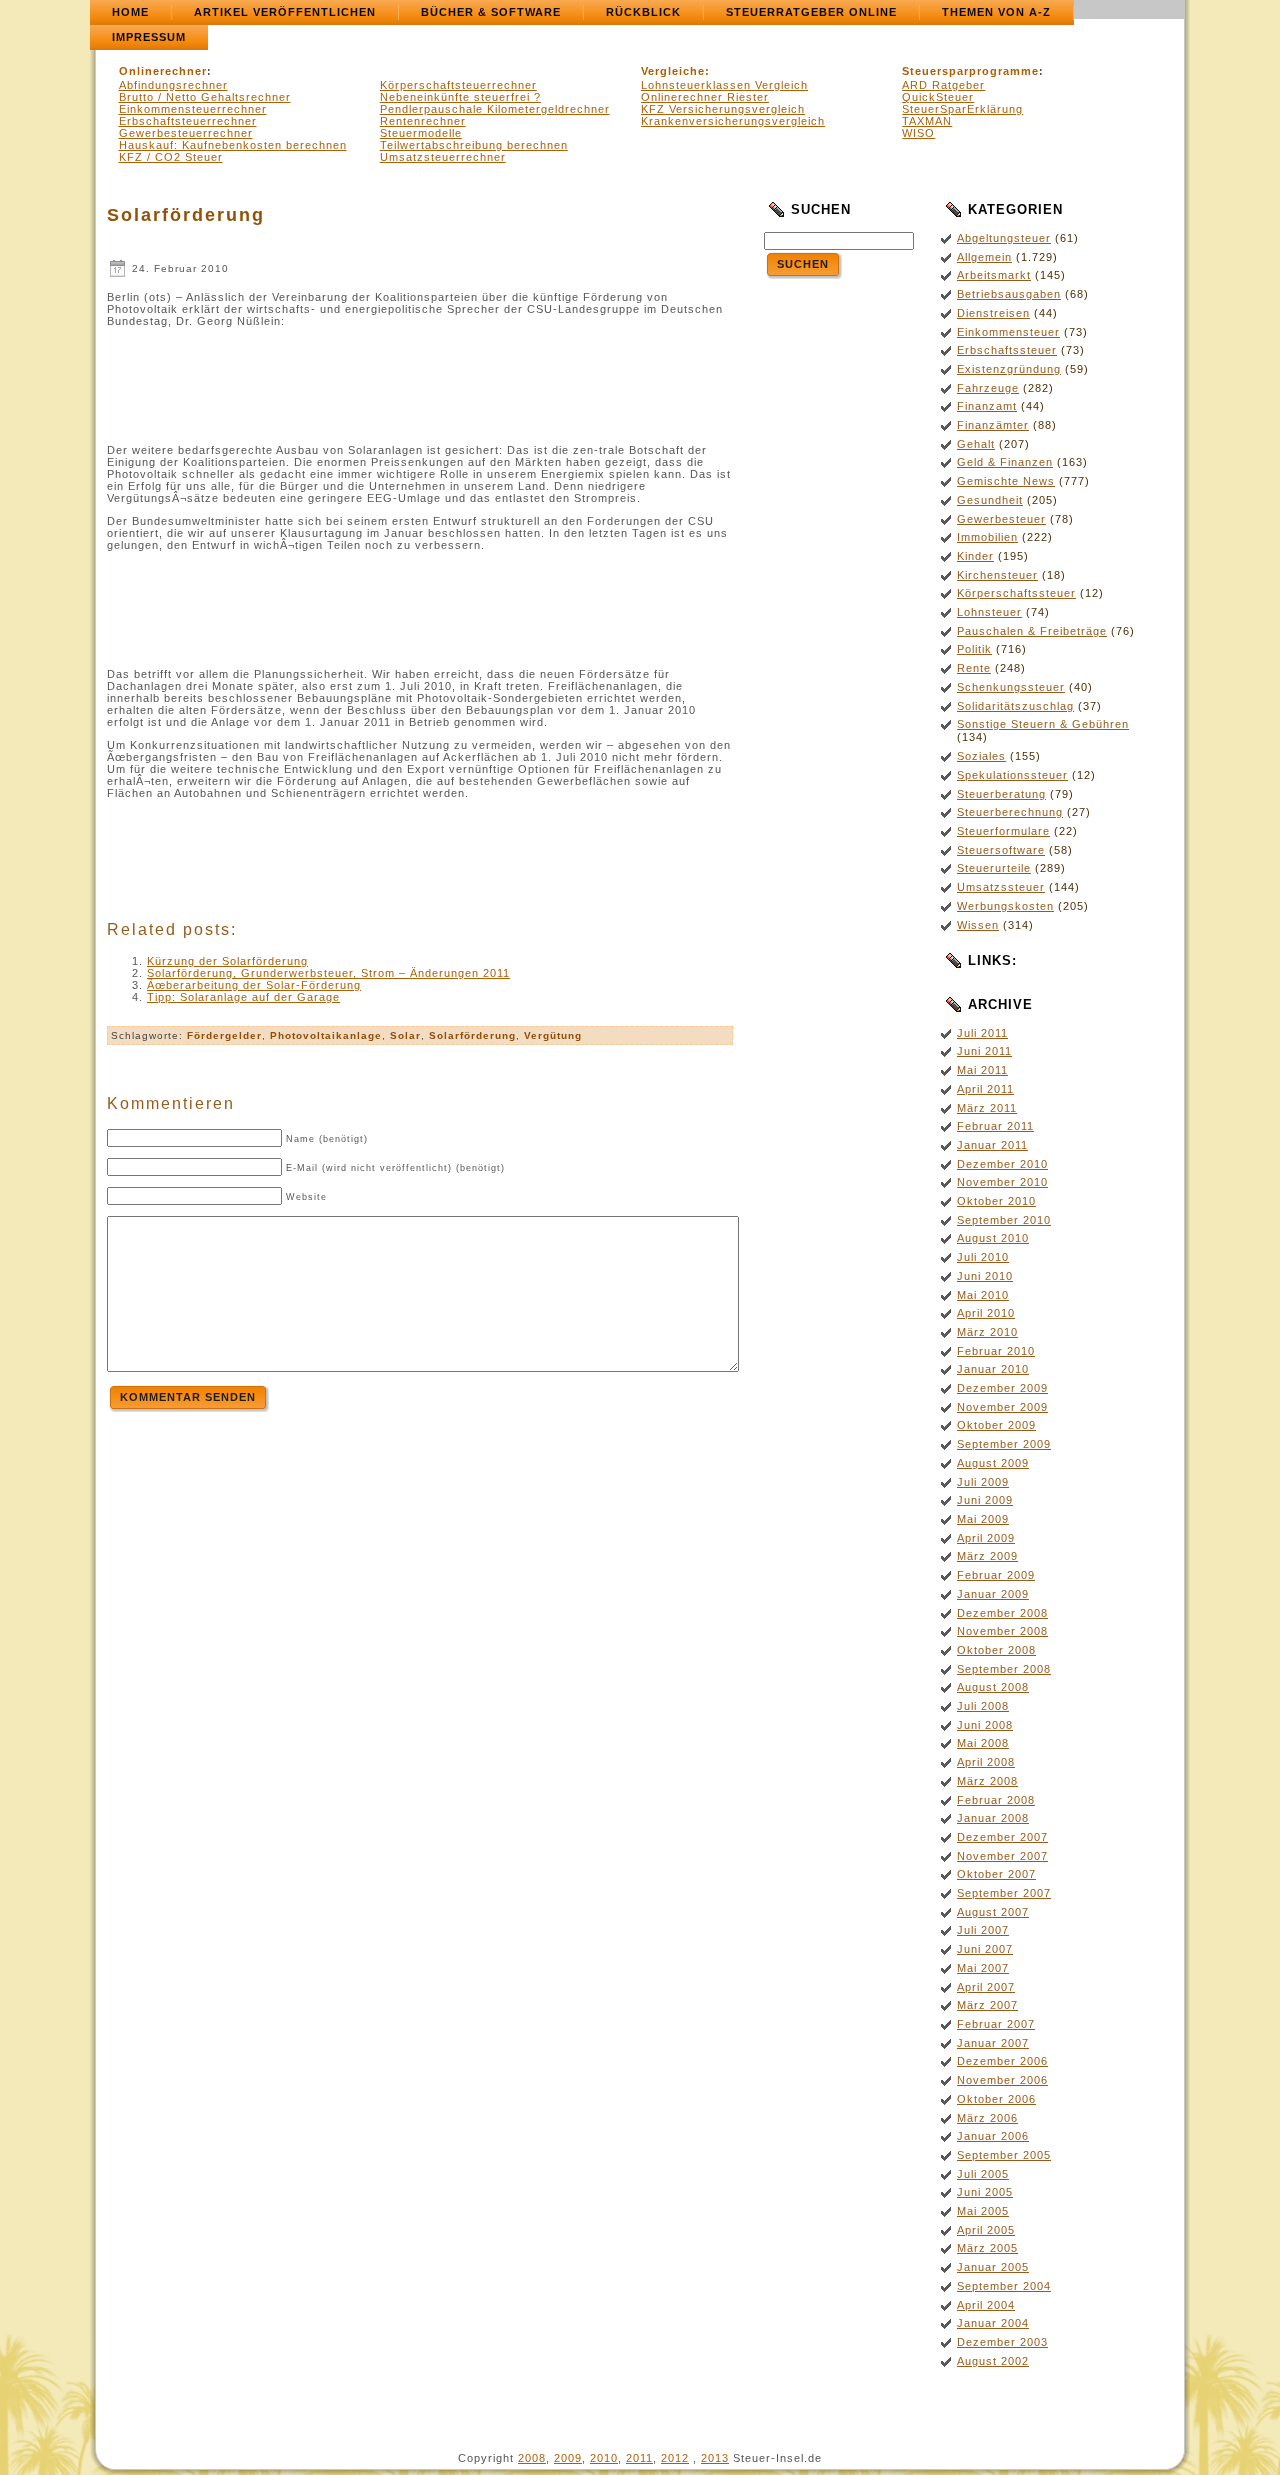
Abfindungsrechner (173, 85)
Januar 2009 (993, 1594)
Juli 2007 (983, 1930)
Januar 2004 (993, 2323)
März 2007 (987, 2005)
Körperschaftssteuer (1016, 593)
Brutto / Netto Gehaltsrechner (205, 97)
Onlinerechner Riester (705, 97)
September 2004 (1004, 2286)
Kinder (975, 556)
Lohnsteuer (989, 612)
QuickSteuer (938, 97)
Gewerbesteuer (1001, 519)
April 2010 (986, 1313)
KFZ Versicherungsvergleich (723, 109)
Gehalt (976, 444)
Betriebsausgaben (1009, 294)
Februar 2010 (996, 1351)
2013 (715, 2458)
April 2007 (986, 1987)
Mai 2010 (983, 1295)
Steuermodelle (421, 133)
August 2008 (993, 1687)
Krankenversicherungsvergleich (733, 121)
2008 (532, 2458)
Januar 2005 (993, 2267)
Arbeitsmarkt (994, 275)
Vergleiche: (675, 71)
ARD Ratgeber (943, 85)
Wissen (978, 925)
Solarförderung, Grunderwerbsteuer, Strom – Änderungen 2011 (328, 973)
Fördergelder (224, 1035)
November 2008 (1002, 1631)
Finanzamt (987, 406)
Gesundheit (990, 500)
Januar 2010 (993, 1369)
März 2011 (987, 1108)
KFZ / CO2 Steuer (171, 157)
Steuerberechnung (1010, 812)
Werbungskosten (1005, 906)
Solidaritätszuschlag (1015, 706)
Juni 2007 (985, 1949)
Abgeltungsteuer (1004, 238)
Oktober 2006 (996, 2099)
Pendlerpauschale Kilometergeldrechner (495, 109)
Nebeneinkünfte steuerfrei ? (460, 97)
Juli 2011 (982, 1033)
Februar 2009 (996, 1575)
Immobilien (987, 537)
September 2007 (1004, 1893)
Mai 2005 (983, 2211)
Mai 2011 (982, 1070)
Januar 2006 (993, 2136)
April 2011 (985, 1089)
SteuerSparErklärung (962, 109)
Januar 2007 (993, 2043)
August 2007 (993, 1912)
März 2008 (987, 1781)
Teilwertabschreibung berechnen (474, 145)
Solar (405, 1035)
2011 (639, 2458)
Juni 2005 (985, 2192)
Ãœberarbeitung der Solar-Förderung (254, 985)
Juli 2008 (983, 1706)
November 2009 (1002, 1407)
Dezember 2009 (1002, 1388)
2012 (675, 2458)
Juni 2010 (985, 1276)
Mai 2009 (983, 1519)
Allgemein (984, 257)
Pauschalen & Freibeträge (1032, 631)
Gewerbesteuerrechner (186, 133)
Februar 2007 (996, 2024)
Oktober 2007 (996, 1874)
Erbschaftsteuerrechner (188, 121)
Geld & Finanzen (1005, 462)
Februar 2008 (996, 1800)
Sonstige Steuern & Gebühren (1043, 724)
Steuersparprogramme (970, 71)
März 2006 (987, 2118)
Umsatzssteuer (1001, 887)
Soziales (981, 756)
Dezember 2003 (1002, 2342)
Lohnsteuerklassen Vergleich (724, 85)
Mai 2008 (983, 1743)
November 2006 (1002, 2080)
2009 (568, 2458)
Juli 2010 (983, 1257)
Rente (974, 668)
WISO (918, 133)
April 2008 (986, 1762)
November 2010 (1002, 1182)
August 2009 (993, 1463)
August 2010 (993, 1238)
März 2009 (987, 1556)
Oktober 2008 (996, 1650)
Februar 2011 (995, 1126)
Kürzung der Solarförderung (227, 961)
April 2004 (986, 2305)
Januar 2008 (993, 1818)
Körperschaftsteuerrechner (458, 85)
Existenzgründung (1009, 369)
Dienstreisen (993, 313)
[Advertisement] (420, 380)
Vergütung (553, 1035)
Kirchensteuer (997, 575)
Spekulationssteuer (1012, 775)
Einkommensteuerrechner (193, 109)
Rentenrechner (423, 121)
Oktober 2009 (996, 1425)
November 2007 (1002, 1856)
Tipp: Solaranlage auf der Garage (243, 997)
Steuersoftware (1001, 850)
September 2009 (1004, 1444)
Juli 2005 (983, 2174)
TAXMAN (927, 121)
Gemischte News (1006, 481)
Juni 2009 (985, 1500)
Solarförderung (186, 215)
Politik (974, 649)
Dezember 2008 (1002, 1613)
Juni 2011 (984, 1051)
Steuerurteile (994, 868)
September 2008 (1004, 1669)
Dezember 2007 (1002, 1837)
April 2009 (986, 1538)
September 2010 (1004, 1220)
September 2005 (1004, 2155)
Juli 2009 (983, 1482)
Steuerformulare (1003, 831)
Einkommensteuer (1008, 332)
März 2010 (987, 1332)
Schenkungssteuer (1011, 687)
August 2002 (993, 2361)
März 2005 (987, 2248)
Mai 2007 (983, 1968)
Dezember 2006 (1002, 2061)
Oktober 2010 (996, 1201)
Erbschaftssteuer (1007, 350)
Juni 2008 (985, 1725)
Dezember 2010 (1002, 1164)
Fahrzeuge (988, 388)
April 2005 (986, 2230)
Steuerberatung (1001, 794)
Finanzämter (993, 425)
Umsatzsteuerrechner (443, 157)
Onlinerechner (163, 71)
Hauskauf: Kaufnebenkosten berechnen (233, 145)
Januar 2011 (992, 1145)
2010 (604, 2458)
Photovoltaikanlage (326, 1035)
